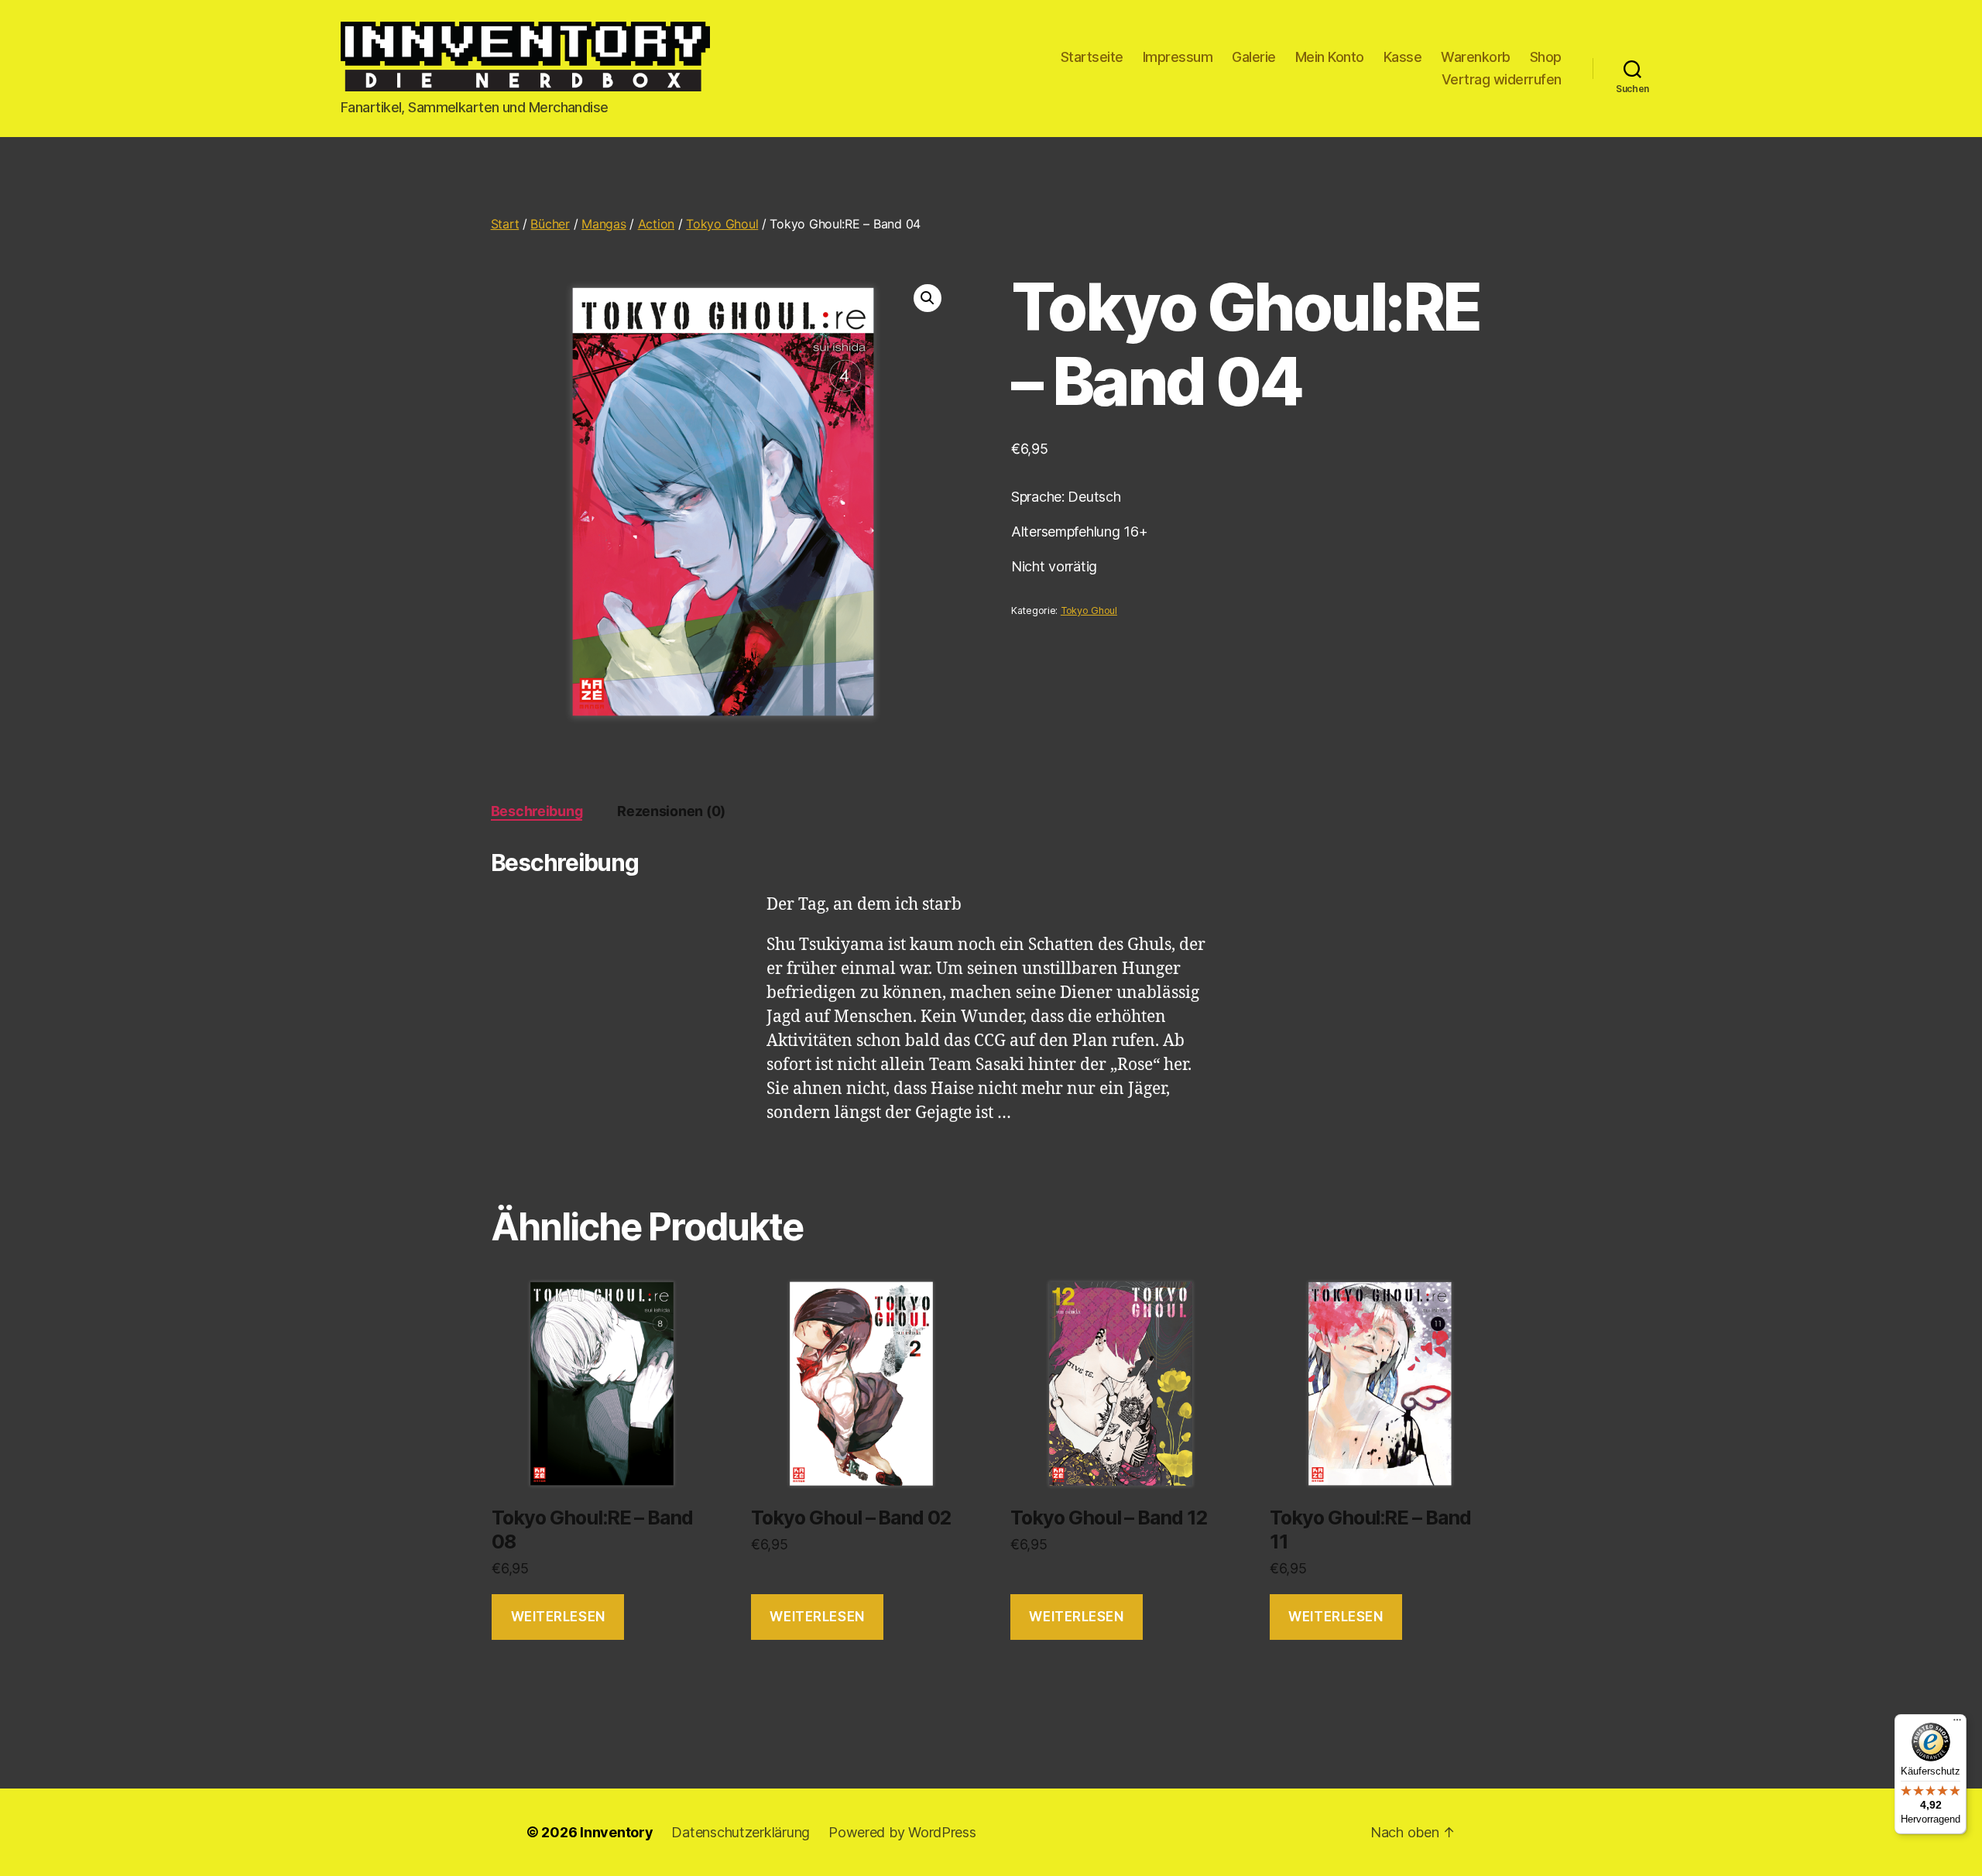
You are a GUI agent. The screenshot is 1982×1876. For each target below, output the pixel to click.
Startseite (1092, 57)
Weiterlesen (558, 1617)
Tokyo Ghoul (722, 224)
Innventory (616, 1832)
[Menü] (1957, 1723)
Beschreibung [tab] (537, 811)
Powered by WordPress (902, 1832)
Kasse (1403, 57)
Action (656, 224)
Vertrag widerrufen (1502, 79)
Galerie (1254, 57)
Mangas (604, 224)
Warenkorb (1476, 57)
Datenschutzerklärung (741, 1832)
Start (505, 224)
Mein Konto (1330, 57)
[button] (928, 298)
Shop (1546, 57)
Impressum (1178, 57)
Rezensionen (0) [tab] (671, 811)
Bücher (550, 224)
